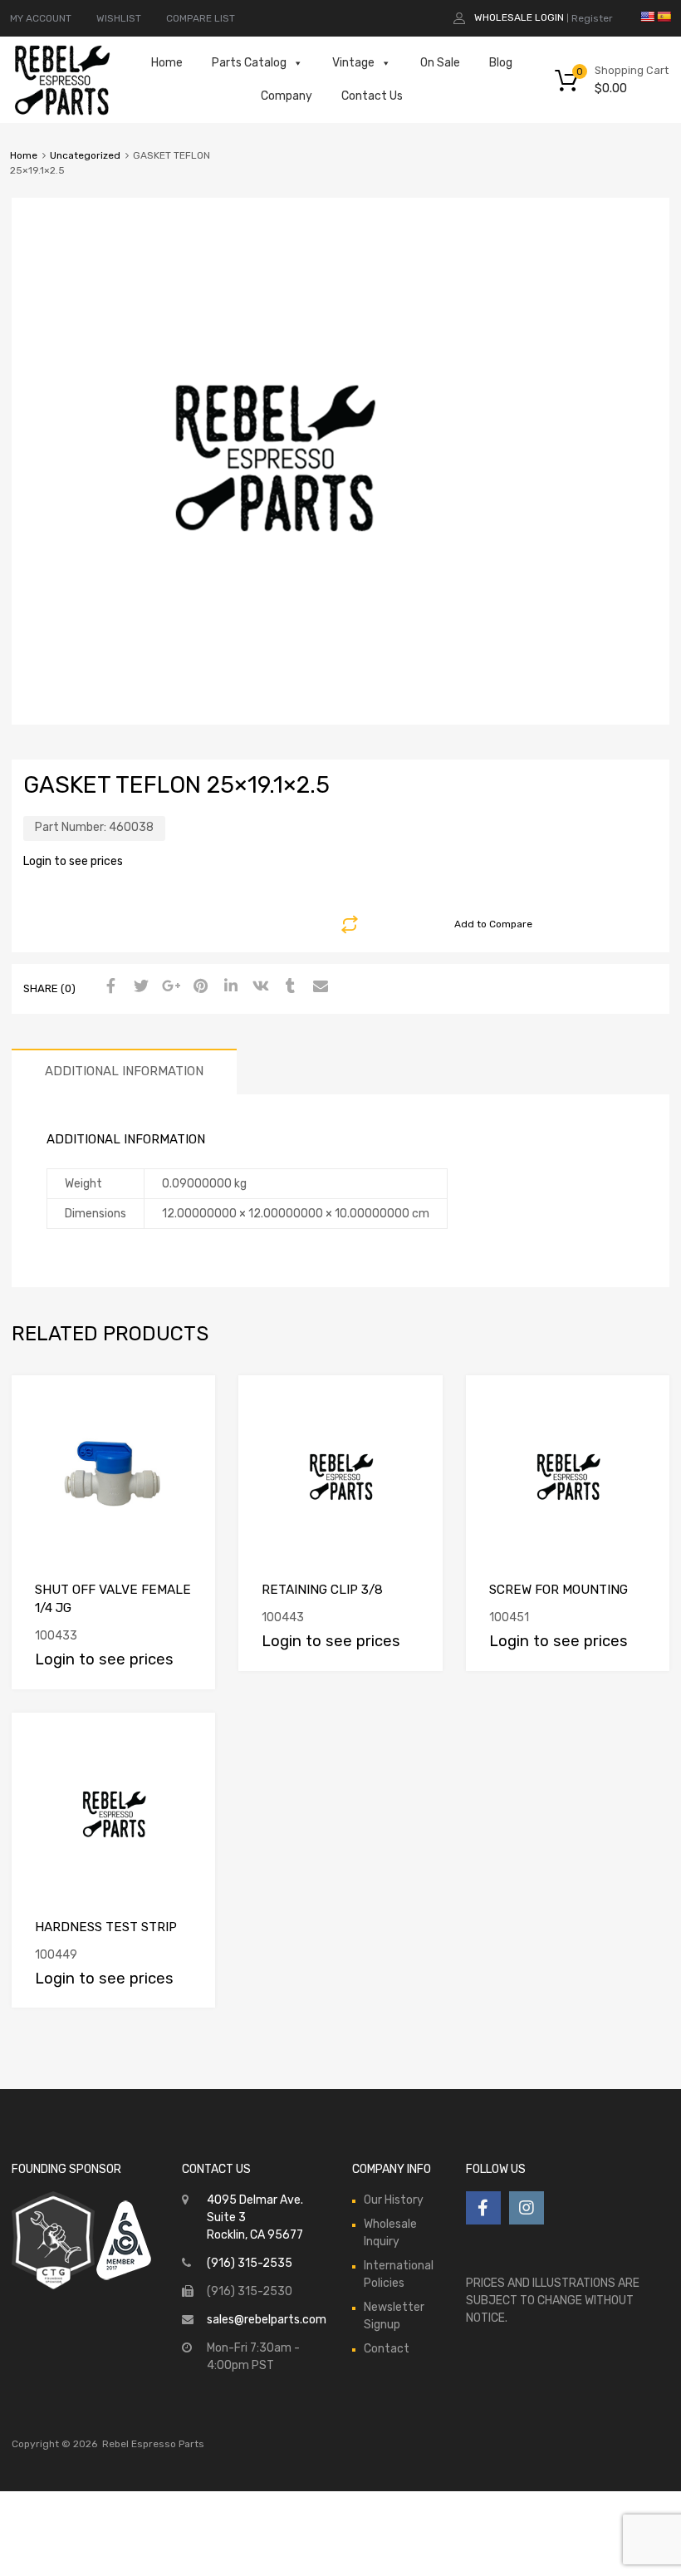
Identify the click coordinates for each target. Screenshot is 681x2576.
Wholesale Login (519, 17)
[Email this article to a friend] (318, 987)
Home (167, 63)
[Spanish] (664, 17)
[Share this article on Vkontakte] (258, 987)
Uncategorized (85, 155)
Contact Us (372, 96)
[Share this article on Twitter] (139, 987)
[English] (647, 17)
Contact (387, 2349)
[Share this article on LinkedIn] (228, 987)
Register (592, 18)
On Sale (440, 63)
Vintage (353, 63)
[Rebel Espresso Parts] (62, 113)
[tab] (124, 1072)
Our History (394, 2200)
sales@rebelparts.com (267, 2320)
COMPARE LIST (201, 18)
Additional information (124, 1071)
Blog (501, 63)
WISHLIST (119, 18)
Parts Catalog (249, 63)
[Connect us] (483, 2208)
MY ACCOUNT (41, 18)
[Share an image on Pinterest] (198, 987)
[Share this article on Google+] (169, 987)
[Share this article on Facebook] (109, 987)
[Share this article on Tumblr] (288, 987)
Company (287, 96)
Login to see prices (73, 861)
